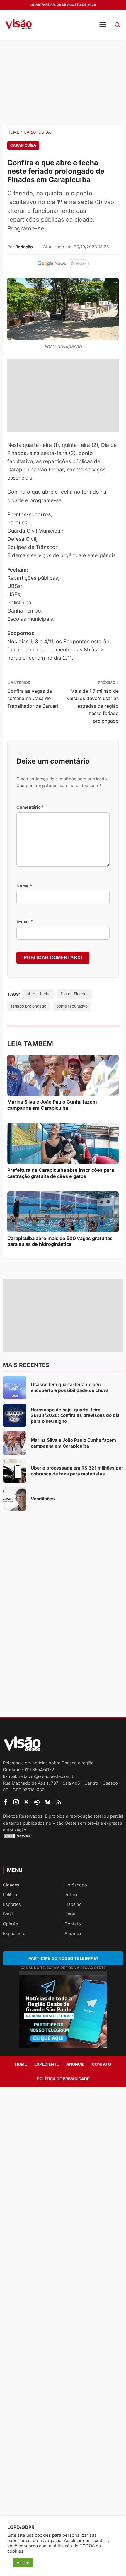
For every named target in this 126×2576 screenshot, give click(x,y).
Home (13, 132)
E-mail (25, 921)
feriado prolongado (29, 1006)
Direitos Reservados (23, 1816)
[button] (117, 25)
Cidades (11, 1885)
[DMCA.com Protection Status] (63, 1836)
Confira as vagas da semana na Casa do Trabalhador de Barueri (33, 698)
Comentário (30, 807)
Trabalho (73, 1904)
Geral (70, 1914)
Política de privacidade (63, 2079)
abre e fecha (39, 994)
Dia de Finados (75, 994)
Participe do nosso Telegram (63, 1958)
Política (10, 1895)
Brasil (8, 1914)
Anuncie (73, 1933)
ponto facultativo (72, 1006)
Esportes (12, 1904)
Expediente (14, 1933)
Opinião (11, 1924)
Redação (24, 247)
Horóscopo (76, 1885)
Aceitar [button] (23, 2563)
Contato (73, 1924)
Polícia (71, 1895)
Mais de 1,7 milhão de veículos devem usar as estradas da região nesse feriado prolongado (93, 706)
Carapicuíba (37, 132)
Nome (24, 886)
